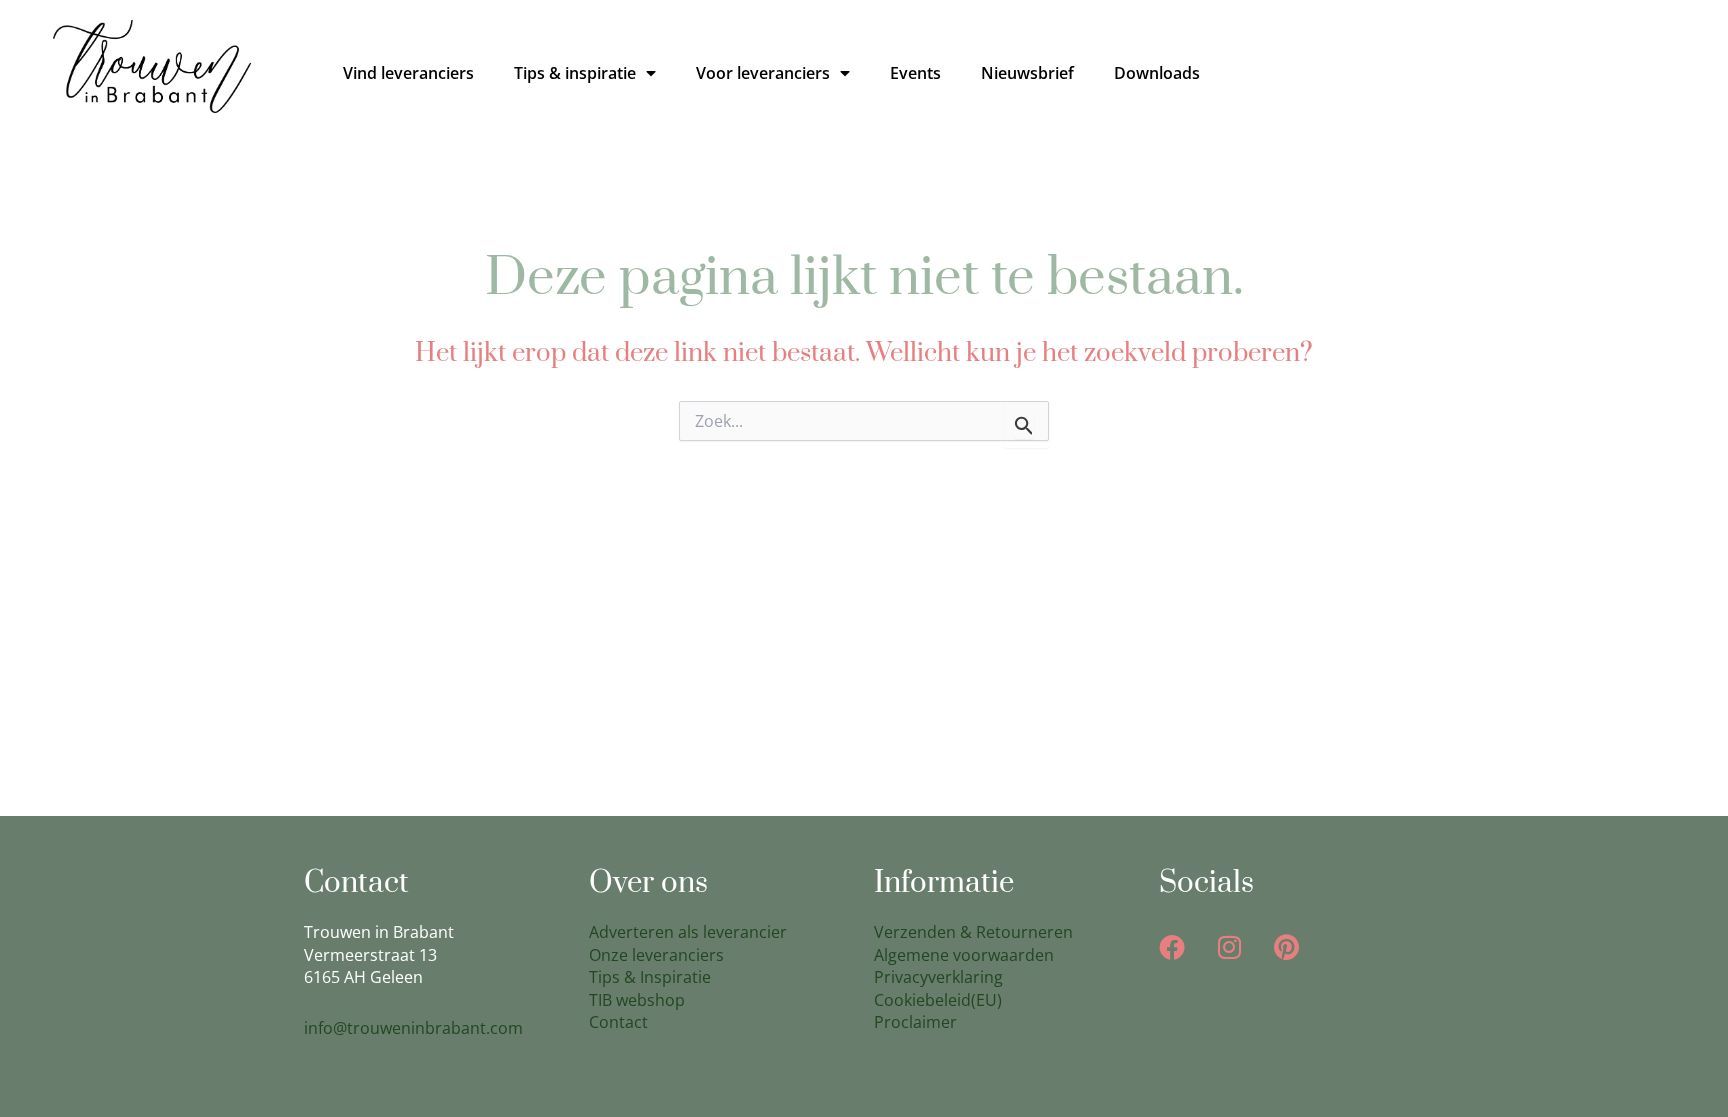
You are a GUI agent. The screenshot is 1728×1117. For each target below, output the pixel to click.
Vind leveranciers (408, 73)
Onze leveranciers (656, 955)
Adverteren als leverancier (688, 932)
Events (915, 73)
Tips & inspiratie (575, 73)
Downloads (1157, 73)
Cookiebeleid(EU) (938, 1000)
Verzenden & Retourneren (973, 932)
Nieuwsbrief (1027, 73)
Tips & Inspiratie (650, 977)
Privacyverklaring (938, 977)
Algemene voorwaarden (964, 955)
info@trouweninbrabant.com (413, 1028)
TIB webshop (637, 1000)
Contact (618, 1022)
